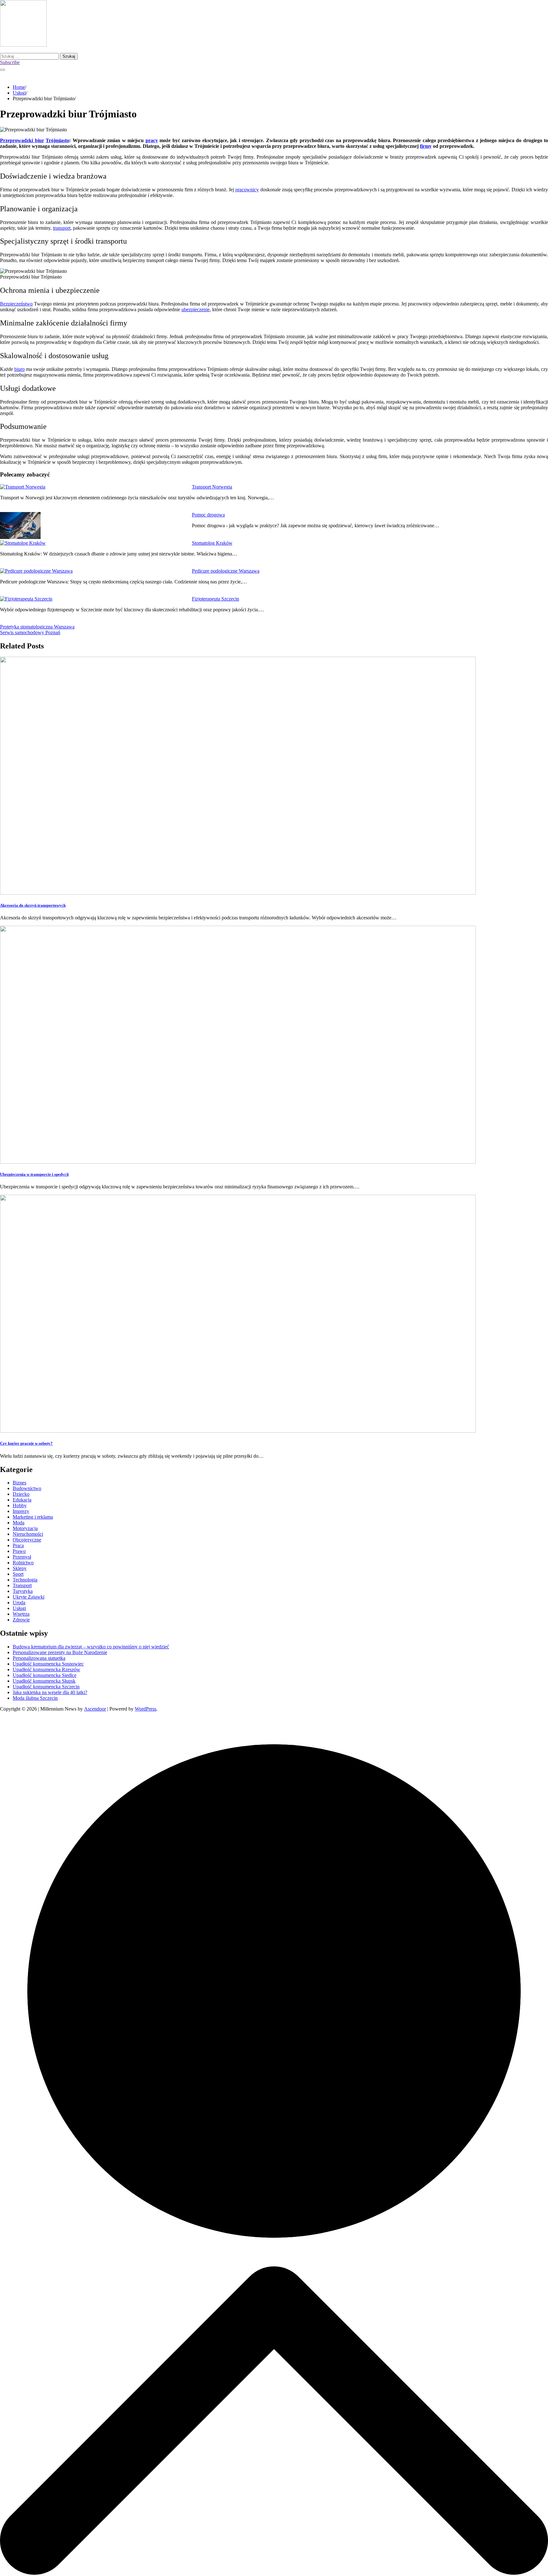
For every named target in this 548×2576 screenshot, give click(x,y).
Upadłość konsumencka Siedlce (45, 1675)
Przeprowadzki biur (22, 140)
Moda (19, 1523)
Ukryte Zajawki (29, 1597)
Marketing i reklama (33, 1517)
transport (62, 228)
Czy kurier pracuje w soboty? (26, 1443)
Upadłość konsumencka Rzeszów (46, 1669)
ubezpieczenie (196, 309)
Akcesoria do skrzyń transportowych (33, 905)
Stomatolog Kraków (212, 543)
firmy (426, 146)
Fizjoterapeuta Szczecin (215, 599)
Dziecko (21, 1494)
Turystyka (23, 1591)
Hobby (20, 1505)
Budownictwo (27, 1488)
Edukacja (22, 1500)
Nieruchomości (28, 1534)
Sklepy (20, 1568)
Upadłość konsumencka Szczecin (46, 1687)
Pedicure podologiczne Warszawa (226, 571)
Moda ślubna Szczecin (35, 1698)
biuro (20, 369)
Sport (18, 1574)
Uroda (19, 1603)
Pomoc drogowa (208, 515)
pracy (152, 140)
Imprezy (21, 1511)
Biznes (20, 1483)
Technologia (25, 1580)
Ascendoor (95, 1709)
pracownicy (247, 190)
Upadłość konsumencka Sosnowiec (48, 1664)
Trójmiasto (57, 140)
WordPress (146, 1709)
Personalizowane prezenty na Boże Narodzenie (60, 1652)
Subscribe (10, 62)
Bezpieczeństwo (16, 304)
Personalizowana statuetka (39, 1658)
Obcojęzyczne (27, 1540)
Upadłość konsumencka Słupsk (44, 1681)
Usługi (19, 1608)
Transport (22, 1585)
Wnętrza (21, 1614)
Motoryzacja (25, 1528)
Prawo (19, 1551)
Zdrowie (21, 1620)
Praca (18, 1545)
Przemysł (22, 1557)
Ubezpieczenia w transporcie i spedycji (34, 1174)
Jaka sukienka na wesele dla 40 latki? (50, 1692)
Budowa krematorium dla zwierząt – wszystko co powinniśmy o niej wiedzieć (91, 1647)
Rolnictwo (23, 1563)
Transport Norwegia (212, 487)
